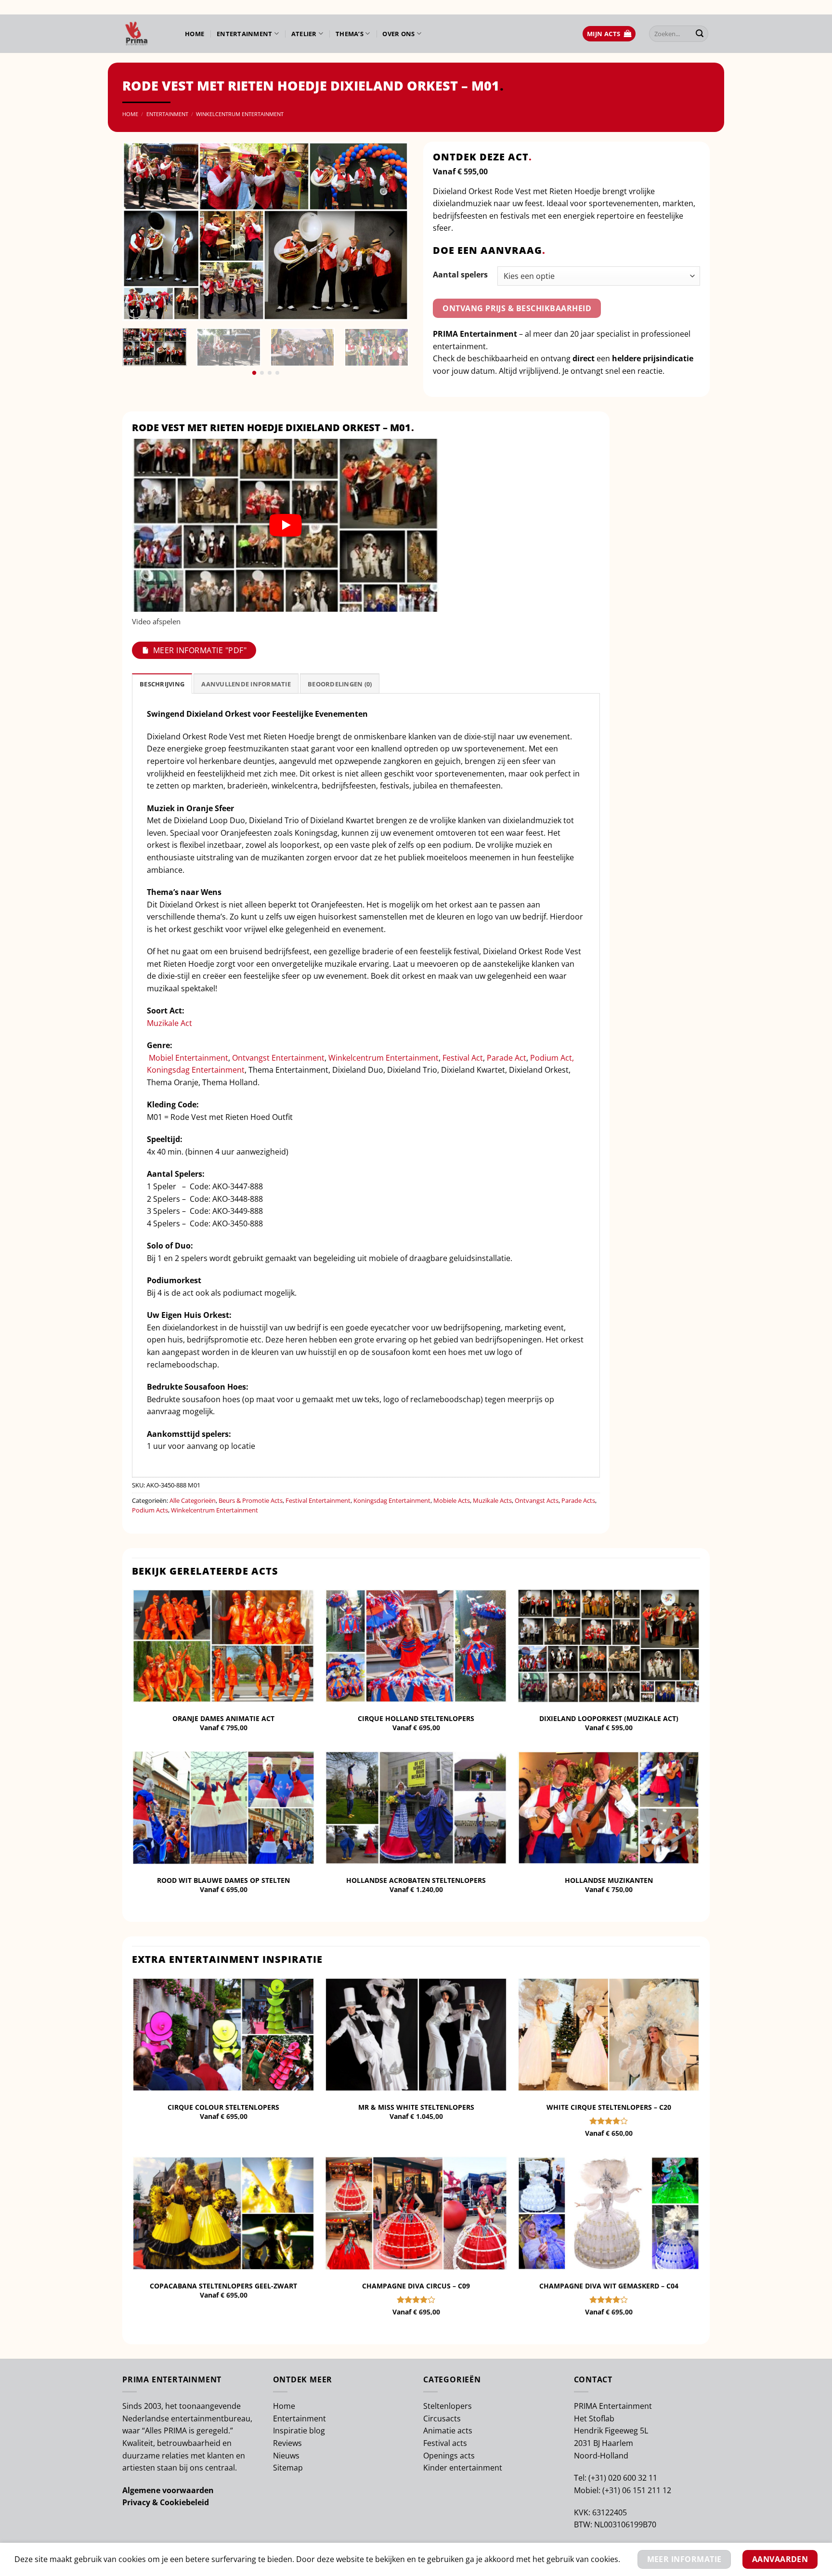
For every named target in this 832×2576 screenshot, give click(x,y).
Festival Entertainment (318, 1500)
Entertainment (244, 34)
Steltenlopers (448, 2406)
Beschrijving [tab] (162, 684)
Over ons (398, 34)
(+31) (598, 2478)
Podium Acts (150, 1510)
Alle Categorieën (193, 1500)
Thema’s (350, 34)
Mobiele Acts (452, 1500)
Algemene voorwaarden (168, 2490)
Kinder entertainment (463, 2468)
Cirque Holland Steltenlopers (416, 1719)
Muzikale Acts (492, 1500)
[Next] (391, 231)
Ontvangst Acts (537, 1500)
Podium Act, (552, 1058)
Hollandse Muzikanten (609, 1880)
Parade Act (507, 1058)
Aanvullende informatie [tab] (246, 684)
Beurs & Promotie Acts (251, 1500)
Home (195, 34)
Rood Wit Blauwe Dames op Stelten (223, 1880)
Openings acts (449, 2456)
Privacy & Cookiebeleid (166, 2502)
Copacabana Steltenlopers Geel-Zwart (223, 2286)
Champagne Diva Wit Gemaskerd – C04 (609, 2286)
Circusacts (442, 2418)
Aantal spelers (460, 275)
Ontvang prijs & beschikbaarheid (517, 308)
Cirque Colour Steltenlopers (223, 2107)
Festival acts (445, 2443)
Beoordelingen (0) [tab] (340, 684)
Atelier (304, 34)
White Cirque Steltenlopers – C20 (609, 2107)
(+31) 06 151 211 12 (637, 2490)
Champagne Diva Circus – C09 (416, 2286)
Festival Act (463, 1058)
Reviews (287, 2443)
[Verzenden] (700, 34)
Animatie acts (448, 2431)
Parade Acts (578, 1500)
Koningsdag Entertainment (196, 1070)
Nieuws (286, 2456)
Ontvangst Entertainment (278, 1058)
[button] (609, 34)
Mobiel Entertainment (188, 1058)
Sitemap (288, 2468)
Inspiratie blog (299, 2431)
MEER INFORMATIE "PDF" (200, 650)
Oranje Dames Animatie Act (223, 1719)
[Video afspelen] (286, 525)
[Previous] (140, 231)
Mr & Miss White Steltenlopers (416, 2107)
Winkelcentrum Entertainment (240, 114)
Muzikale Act (169, 1023)
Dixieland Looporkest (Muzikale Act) (609, 1719)
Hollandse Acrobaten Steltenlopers (416, 1880)
